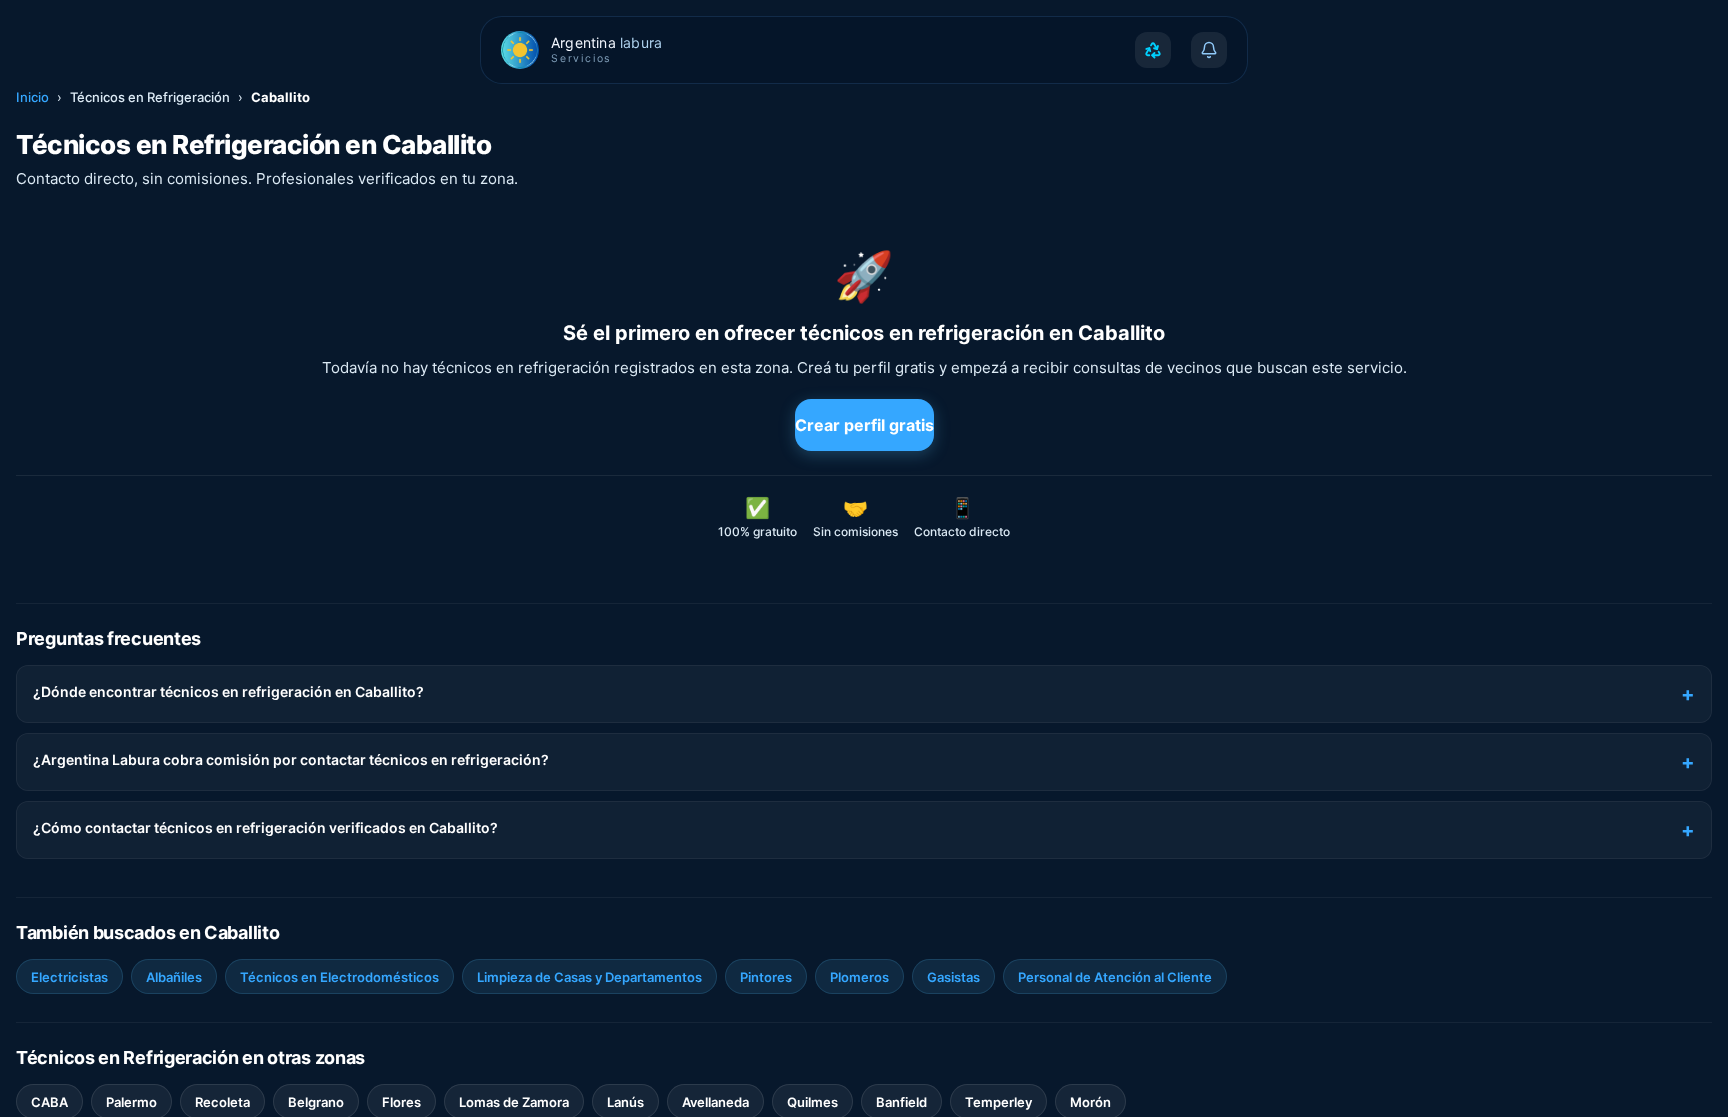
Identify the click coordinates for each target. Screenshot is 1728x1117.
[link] (69, 976)
